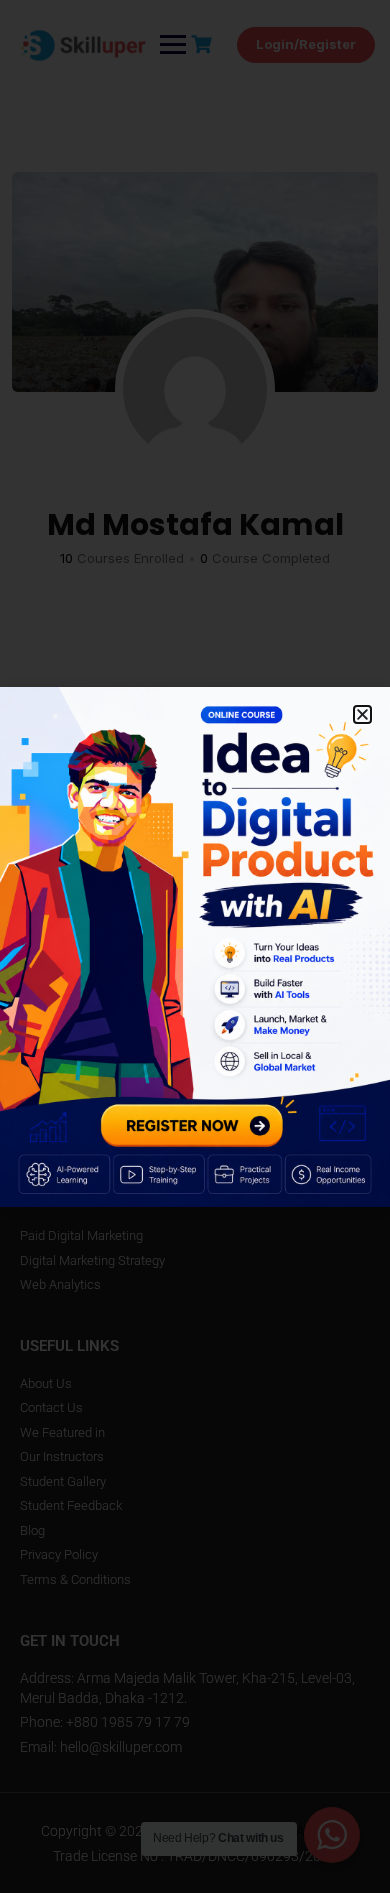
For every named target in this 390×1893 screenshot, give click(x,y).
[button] (362, 714)
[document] (195, 946)
